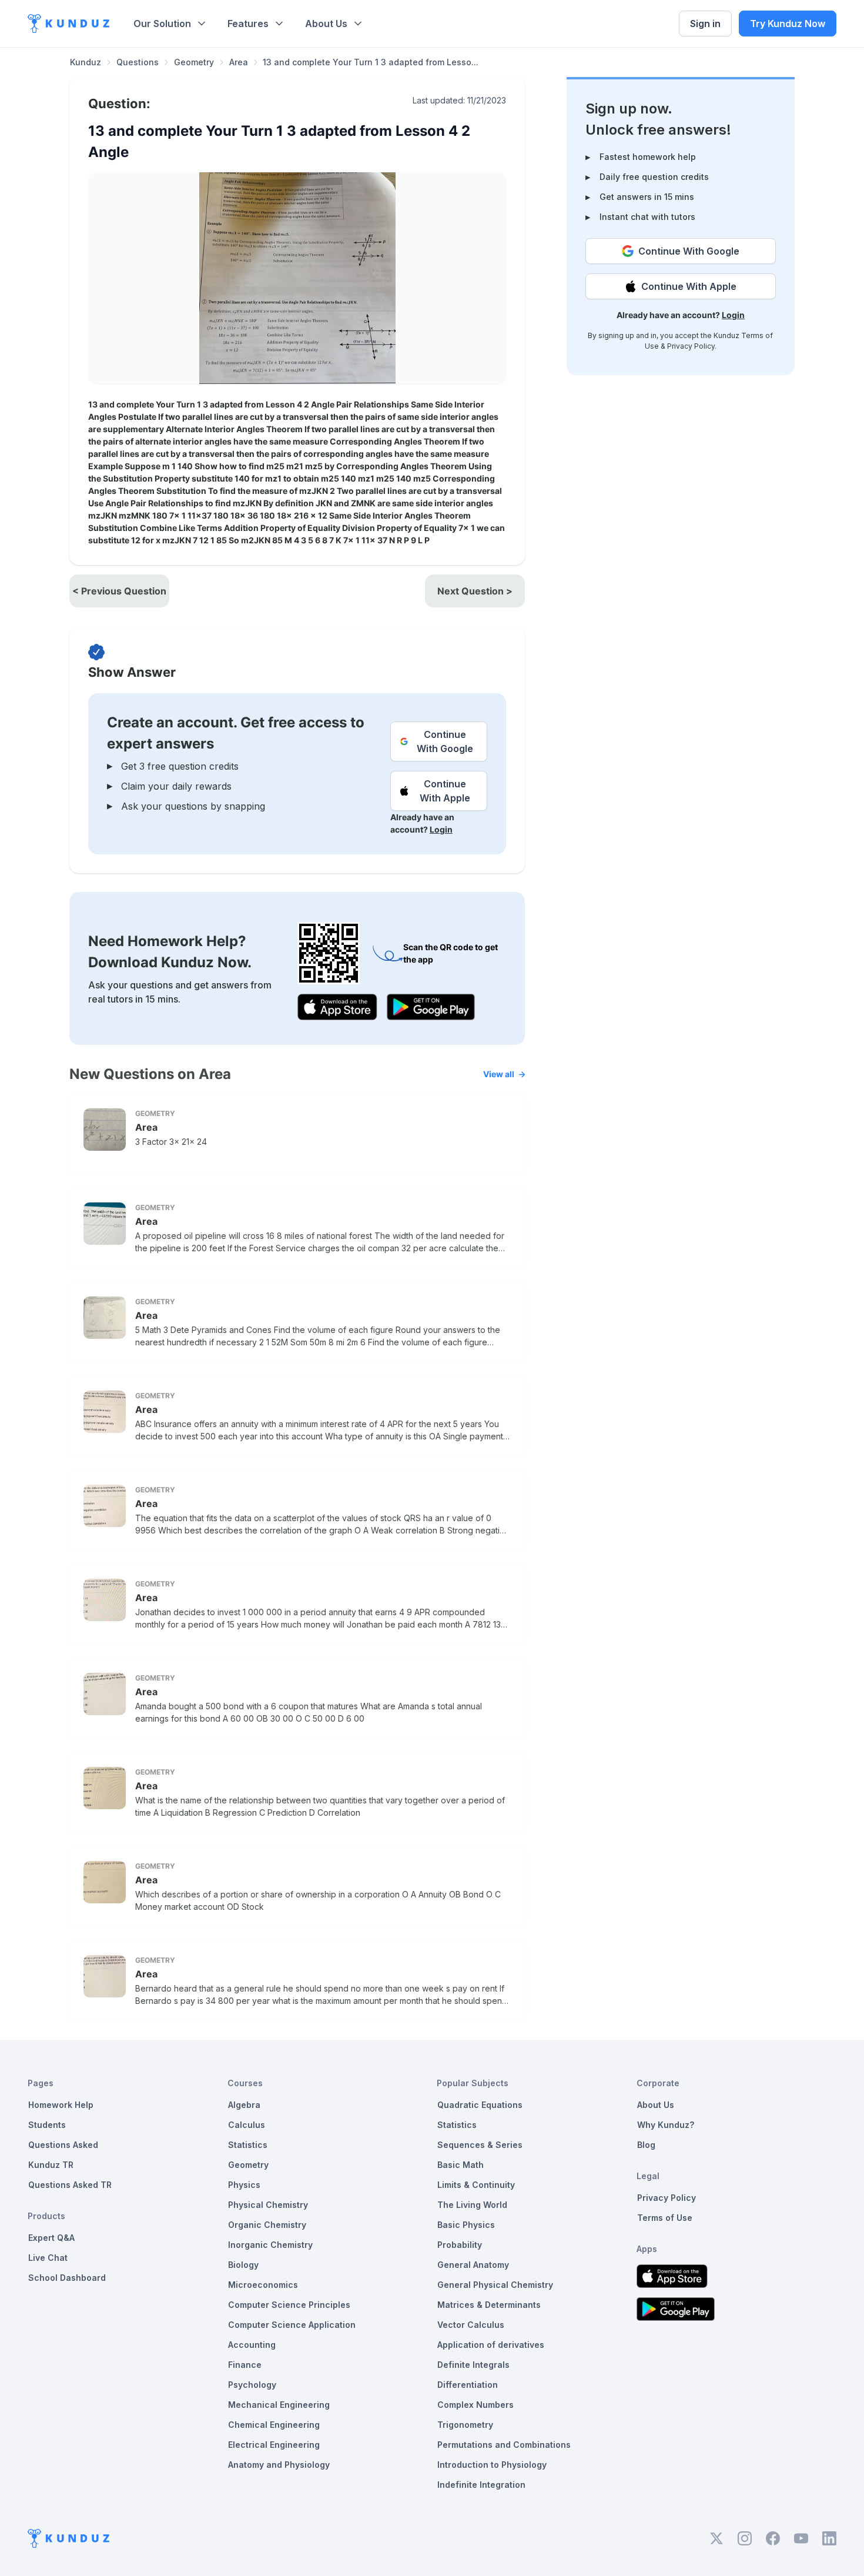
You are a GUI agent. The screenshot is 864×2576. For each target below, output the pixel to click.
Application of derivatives (491, 2345)
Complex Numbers (475, 2405)
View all (499, 1074)
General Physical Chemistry (495, 2285)
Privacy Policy (691, 346)
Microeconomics (263, 2285)
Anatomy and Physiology (279, 2465)
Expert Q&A (51, 2238)
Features (248, 24)
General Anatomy (473, 2265)
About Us (326, 24)
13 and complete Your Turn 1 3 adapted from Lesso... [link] (371, 62)
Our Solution (162, 24)
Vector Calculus (471, 2325)
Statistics (248, 2145)
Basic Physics (466, 2225)
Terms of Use (665, 2218)
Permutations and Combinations (504, 2445)
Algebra (244, 2105)
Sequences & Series (480, 2145)
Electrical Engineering (274, 2445)
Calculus (247, 2125)
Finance (245, 2365)
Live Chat (48, 2258)
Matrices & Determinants (489, 2305)
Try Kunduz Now (788, 24)
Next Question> (475, 591)
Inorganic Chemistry (270, 2245)
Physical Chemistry (268, 2205)
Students (47, 2125)
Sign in (705, 24)
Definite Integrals (473, 2365)
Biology (243, 2265)
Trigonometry (465, 2425)
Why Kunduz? (666, 2125)
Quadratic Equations (480, 2105)
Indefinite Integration (481, 2485)
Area (239, 62)
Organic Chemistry (267, 2225)
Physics (244, 2185)
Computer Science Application (292, 2325)
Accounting (252, 2345)
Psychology (252, 2385)
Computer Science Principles (289, 2305)
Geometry (194, 62)
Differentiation (468, 2385)
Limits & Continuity (476, 2185)
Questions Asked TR (70, 2185)
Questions (138, 62)
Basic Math (461, 2165)
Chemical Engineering (274, 2425)
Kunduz (86, 62)
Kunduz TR (51, 2165)
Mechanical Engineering (279, 2405)
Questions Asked (63, 2145)
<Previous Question (119, 591)
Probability (460, 2245)
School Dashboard (67, 2278)
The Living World (472, 2205)
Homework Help (61, 2105)
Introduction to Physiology (492, 2465)
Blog (646, 2145)
